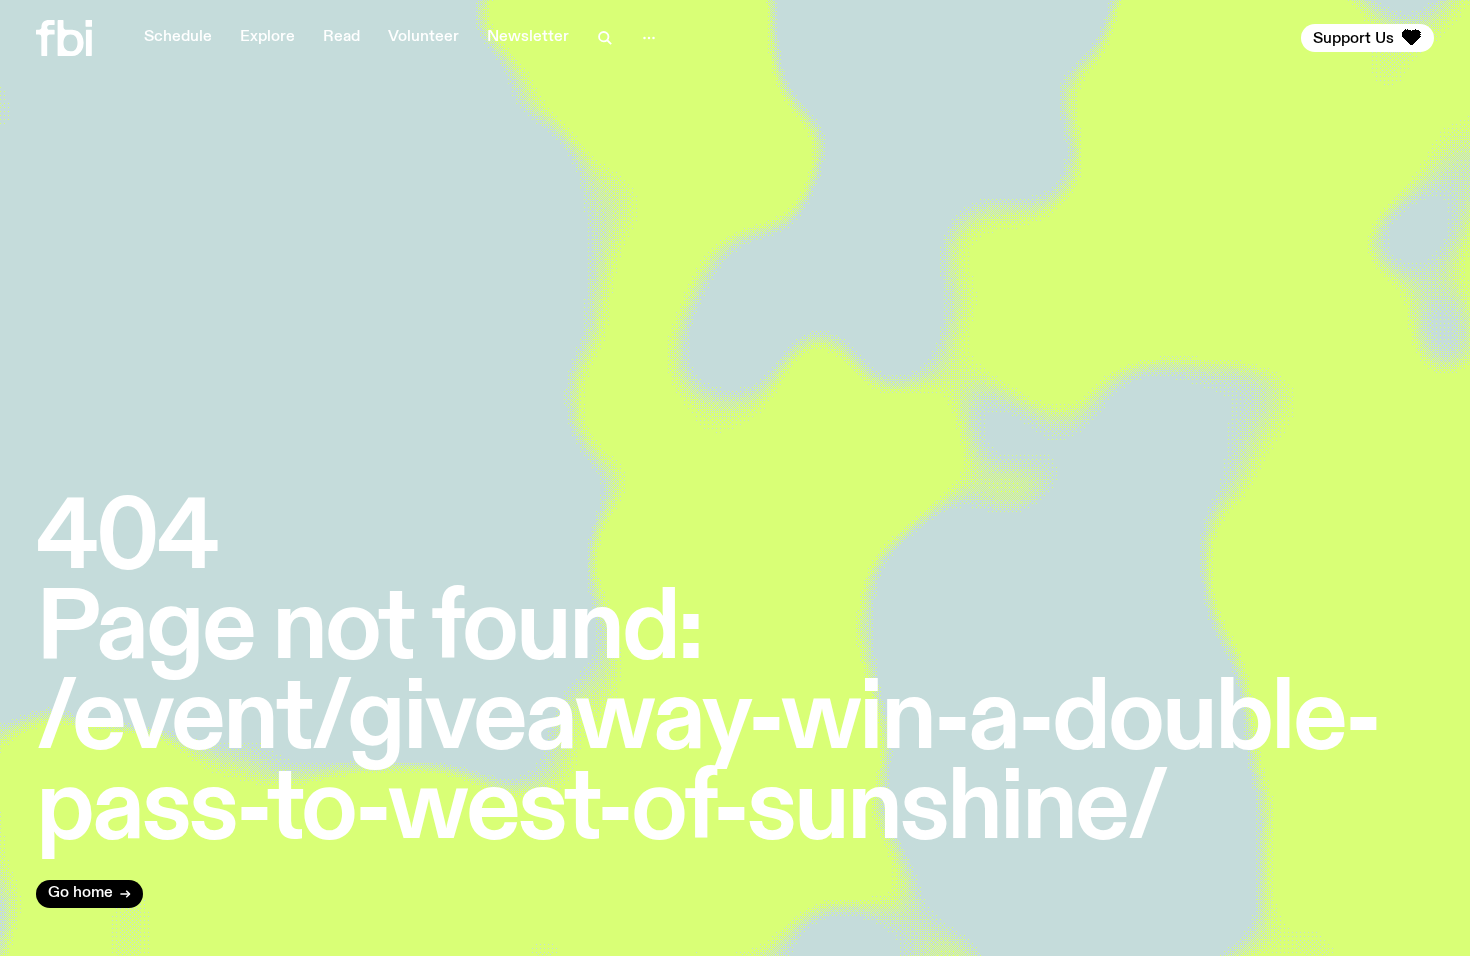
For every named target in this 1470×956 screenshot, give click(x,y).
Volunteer (423, 37)
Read (341, 37)
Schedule (178, 37)
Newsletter (528, 37)
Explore (267, 37)
